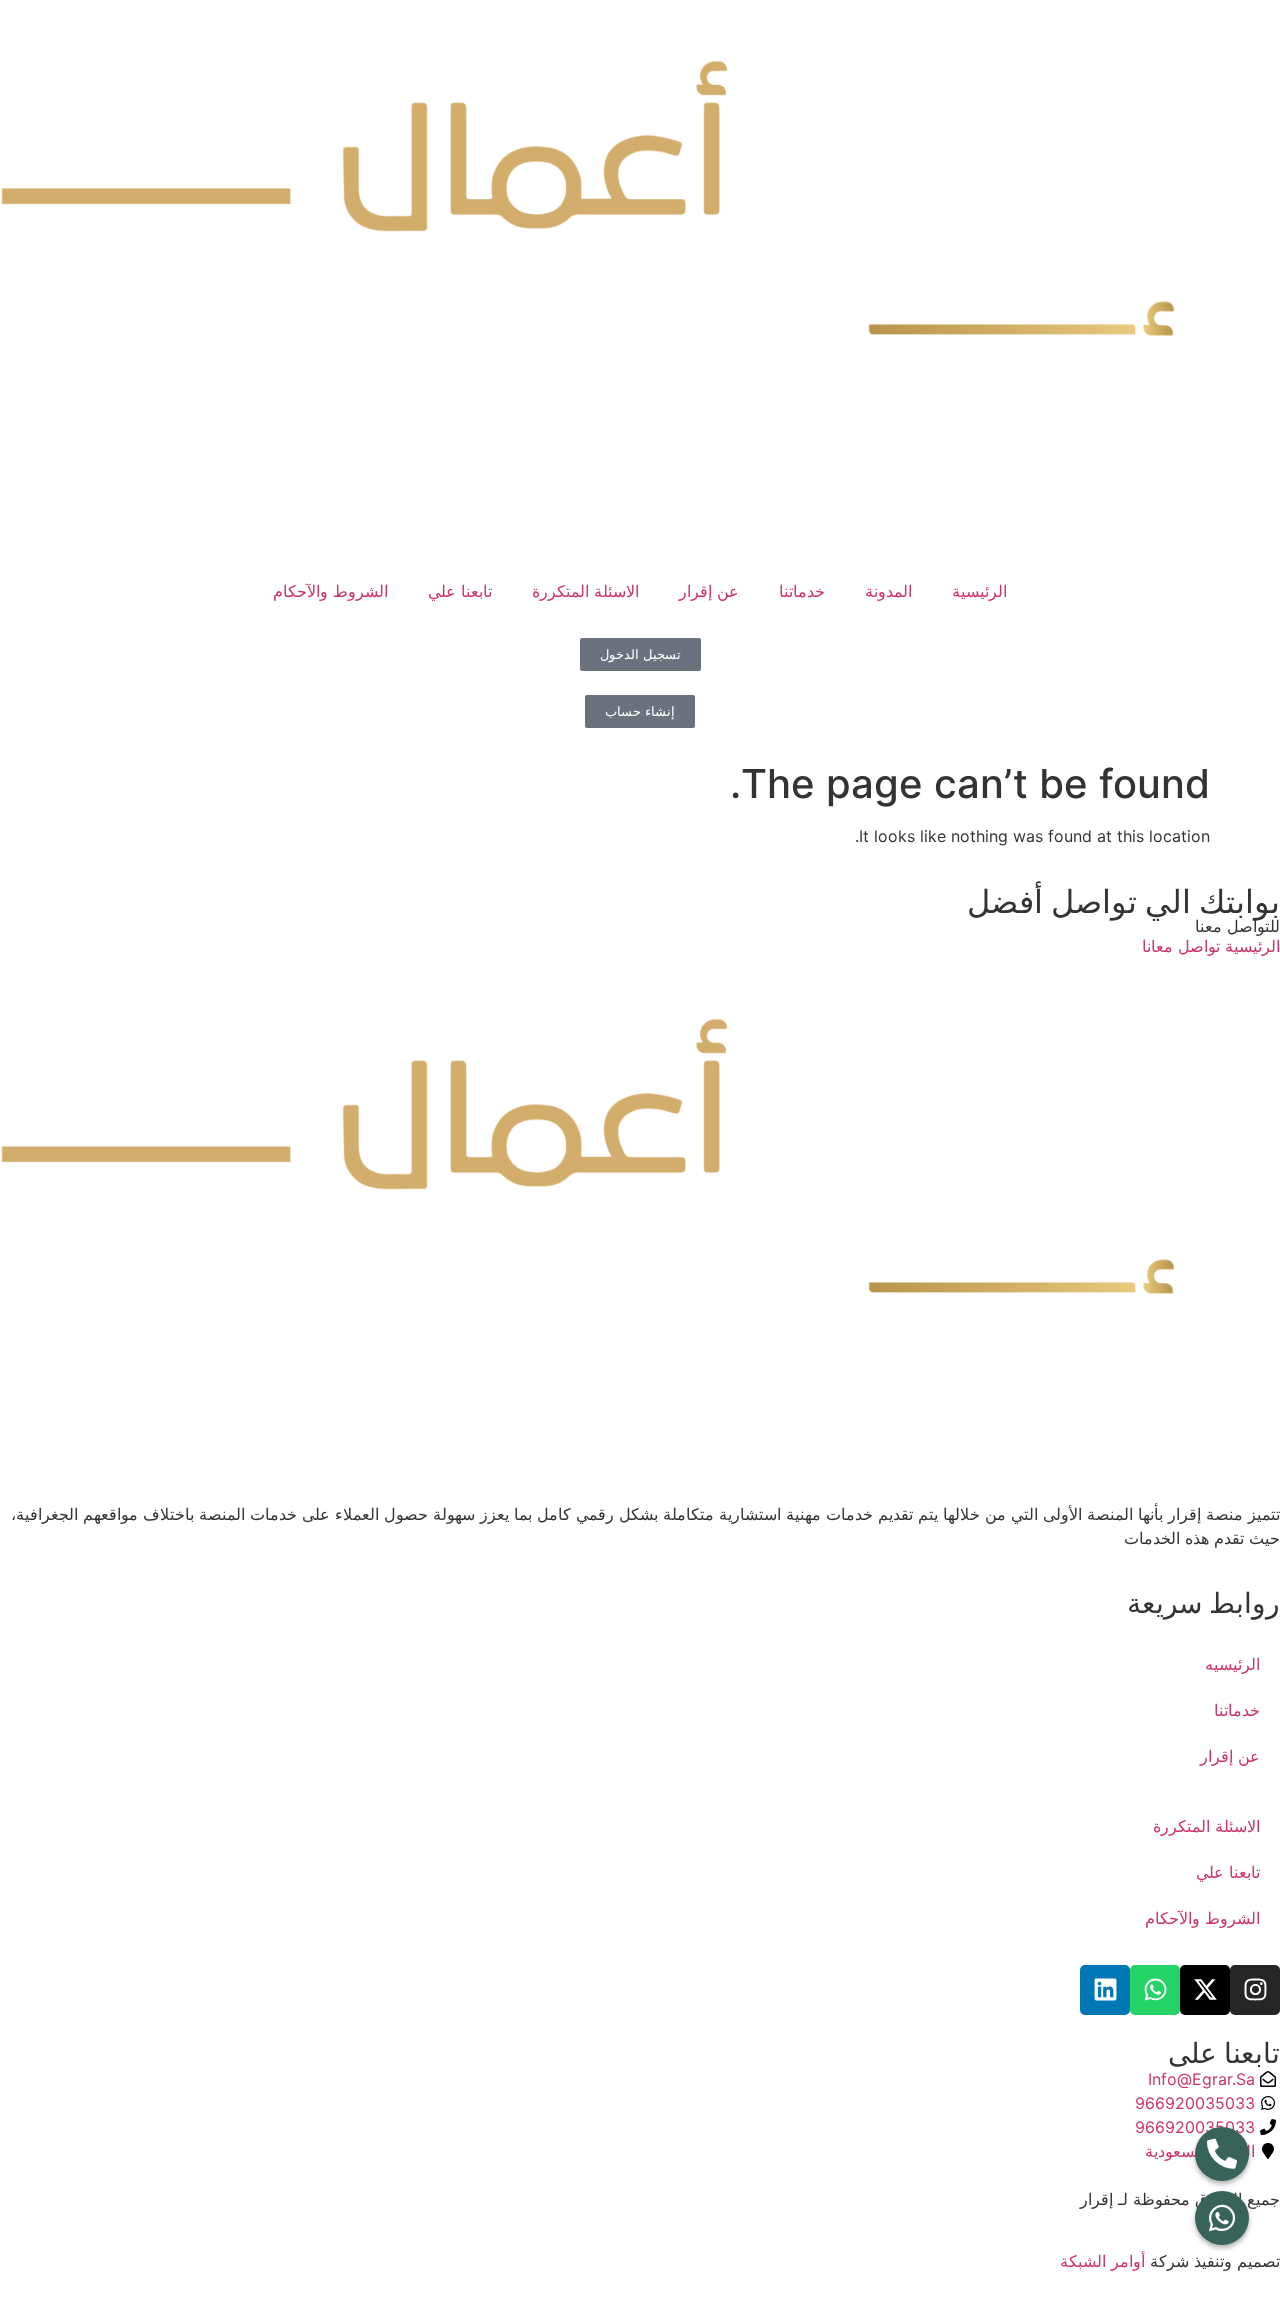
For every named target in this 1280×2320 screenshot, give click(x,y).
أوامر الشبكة (1102, 2261)
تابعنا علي (460, 591)
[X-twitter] (1205, 1990)
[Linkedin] (1105, 1990)
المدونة (888, 591)
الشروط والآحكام (330, 591)
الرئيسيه (1232, 1664)
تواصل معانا (1181, 946)
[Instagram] (1255, 1990)
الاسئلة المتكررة (585, 591)
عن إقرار (709, 591)
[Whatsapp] (1155, 1990)
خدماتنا (802, 591)
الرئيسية (979, 591)
